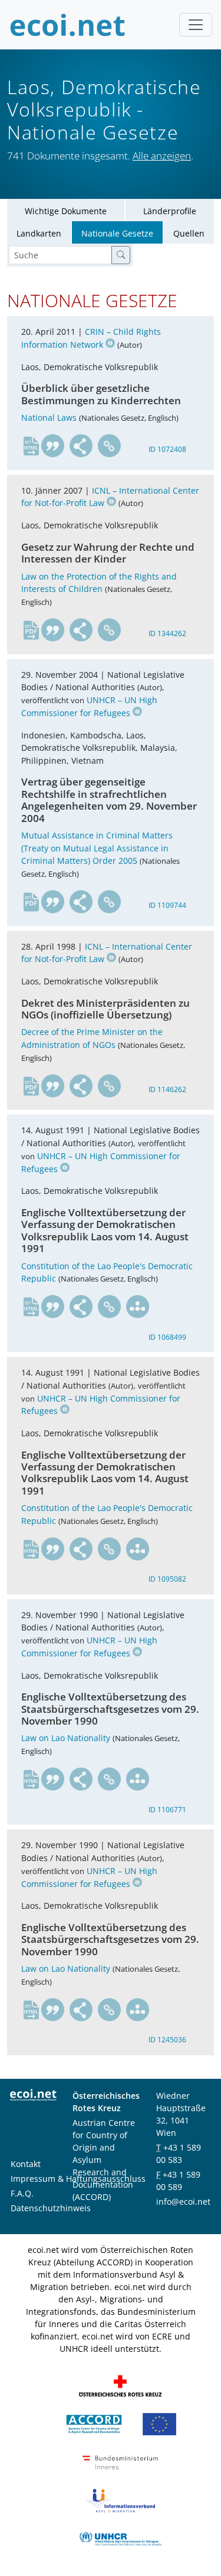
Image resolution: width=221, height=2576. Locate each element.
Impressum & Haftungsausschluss (78, 2179)
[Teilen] (81, 446)
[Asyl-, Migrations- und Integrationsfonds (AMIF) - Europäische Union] (159, 2423)
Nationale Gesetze (117, 233)
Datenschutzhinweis (51, 2208)
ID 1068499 (167, 1337)
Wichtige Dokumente (66, 211)
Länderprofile (170, 211)
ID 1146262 (167, 1089)
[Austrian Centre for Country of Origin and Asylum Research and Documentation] (94, 2423)
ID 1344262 (167, 633)
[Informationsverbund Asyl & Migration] (120, 2500)
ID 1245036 (167, 2040)
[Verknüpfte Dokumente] (138, 1307)
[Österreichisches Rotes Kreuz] (120, 2385)
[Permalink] (110, 446)
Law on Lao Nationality (66, 1738)
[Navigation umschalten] (196, 25)
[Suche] (121, 255)
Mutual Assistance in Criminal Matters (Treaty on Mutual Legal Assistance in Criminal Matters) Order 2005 (97, 848)
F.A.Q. (22, 2193)
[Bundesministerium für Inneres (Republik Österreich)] (120, 2462)
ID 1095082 (167, 1579)
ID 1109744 (167, 905)
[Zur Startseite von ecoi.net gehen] (68, 25)
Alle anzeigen (162, 156)
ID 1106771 (167, 1810)
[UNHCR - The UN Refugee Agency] (120, 2538)
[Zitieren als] (53, 446)
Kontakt (26, 2164)
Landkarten (39, 233)
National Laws (49, 417)
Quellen (189, 233)
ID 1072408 (167, 449)
